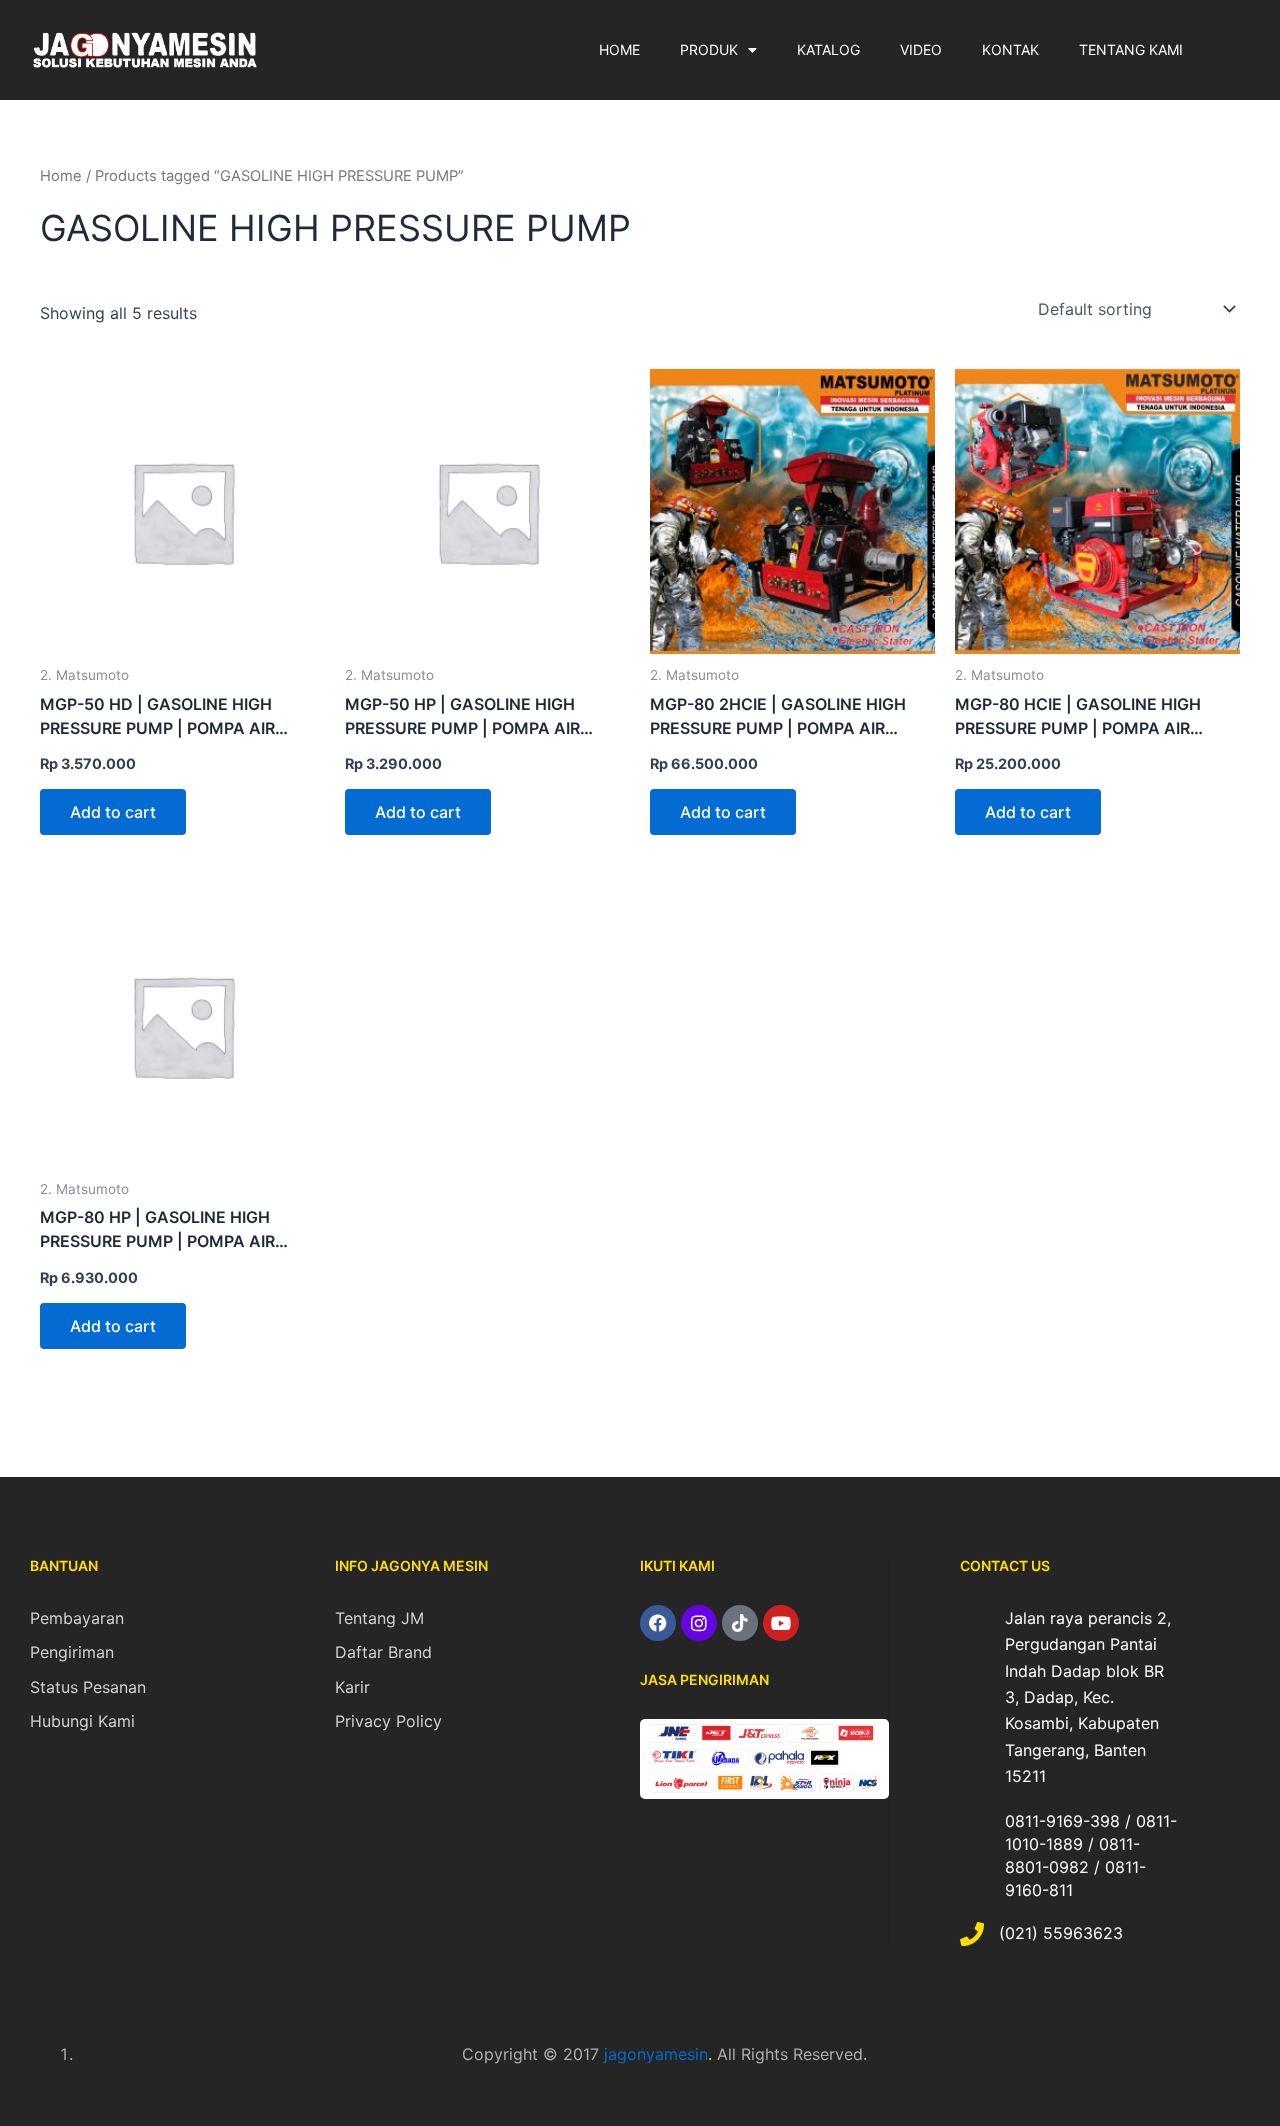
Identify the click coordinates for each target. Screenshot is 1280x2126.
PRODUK (709, 49)
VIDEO (921, 49)
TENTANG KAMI (1131, 49)
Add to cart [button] (113, 812)
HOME (619, 49)
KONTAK (1010, 49)
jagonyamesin (656, 2054)
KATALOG (828, 49)
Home (61, 176)
